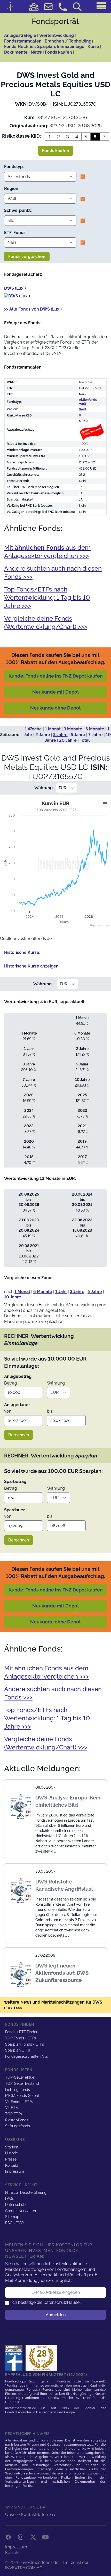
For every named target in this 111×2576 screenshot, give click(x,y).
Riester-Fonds (17, 2120)
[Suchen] (77, 7)
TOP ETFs (14, 2114)
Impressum (15, 2171)
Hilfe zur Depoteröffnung (26, 2192)
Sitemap (12, 2217)
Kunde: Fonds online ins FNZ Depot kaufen (56, 676)
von (8, 1411)
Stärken (12, 2147)
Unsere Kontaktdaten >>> (31, 2515)
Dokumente (16, 52)
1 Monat (53, 729)
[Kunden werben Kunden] (34, 7)
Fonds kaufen (58, 52)
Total (85, 740)
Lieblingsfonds (18, 2090)
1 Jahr (61, 1292)
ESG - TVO (14, 2223)
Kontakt (12, 2165)
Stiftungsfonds (18, 2126)
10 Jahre (13, 1297)
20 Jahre (68, 740)
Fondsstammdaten (23, 41)
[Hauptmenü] (101, 6)
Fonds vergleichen (27, 257)
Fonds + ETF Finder (21, 2032)
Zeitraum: (10, 735)
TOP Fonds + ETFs (21, 2038)
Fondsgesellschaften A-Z (26, 2056)
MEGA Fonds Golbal (22, 2096)
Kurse (93, 47)
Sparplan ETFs (18, 2050)
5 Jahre (78, 735)
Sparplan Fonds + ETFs (25, 2044)
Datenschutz (16, 2205)
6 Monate (95, 729)
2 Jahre (43, 735)
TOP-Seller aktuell (21, 2077)
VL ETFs (12, 2108)
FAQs (9, 2198)
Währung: (44, 788)
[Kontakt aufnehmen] (63, 7)
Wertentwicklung (57, 35)
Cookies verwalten (21, 2211)
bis (50, 1411)
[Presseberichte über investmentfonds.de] (15, 2358)
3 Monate (73, 729)
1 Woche (33, 729)
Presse (11, 2159)
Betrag (11, 1383)
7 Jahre (96, 735)
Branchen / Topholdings (69, 41)
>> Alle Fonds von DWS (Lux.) (33, 309)
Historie (11, 2153)
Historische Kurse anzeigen (31, 966)
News (36, 52)
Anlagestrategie (20, 35)
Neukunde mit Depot (56, 692)
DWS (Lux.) (15, 288)
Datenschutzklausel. (62, 2302)
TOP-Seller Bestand (22, 2083)
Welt (83, 409)
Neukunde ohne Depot (55, 708)
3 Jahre (60, 735)
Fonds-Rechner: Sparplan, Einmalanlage (44, 47)
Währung (56, 1383)
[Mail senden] (48, 7)
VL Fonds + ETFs (19, 2102)
